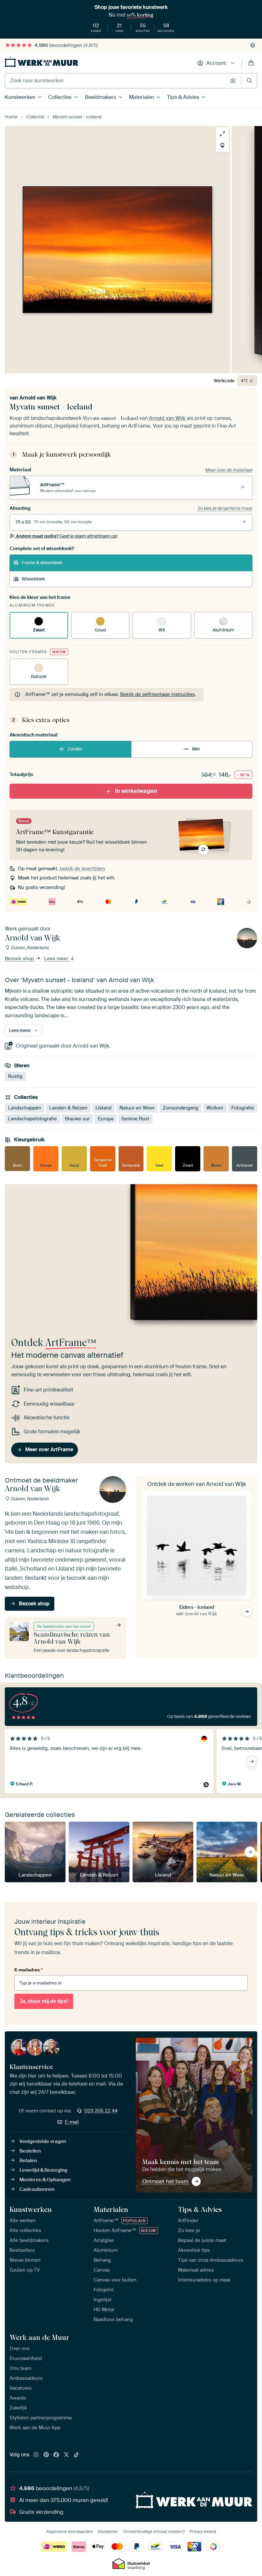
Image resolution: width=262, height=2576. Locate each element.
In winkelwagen (136, 791)
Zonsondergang (181, 1108)
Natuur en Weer (137, 1108)
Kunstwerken (20, 97)
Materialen (142, 97)
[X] (66, 2455)
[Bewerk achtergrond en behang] (222, 146)
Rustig (15, 1077)
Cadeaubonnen (37, 2189)
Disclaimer (108, 2531)
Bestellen (30, 2151)
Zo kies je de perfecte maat (225, 508)
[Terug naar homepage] (42, 62)
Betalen (28, 2161)
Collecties (60, 97)
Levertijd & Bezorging (43, 2170)
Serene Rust (135, 1119)
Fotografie (243, 1108)
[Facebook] (56, 2455)
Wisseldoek (33, 579)
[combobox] (116, 81)
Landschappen (25, 1108)
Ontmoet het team (165, 2181)
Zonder (75, 749)
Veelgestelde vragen (43, 2141)
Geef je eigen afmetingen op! (67, 536)
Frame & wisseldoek (42, 563)
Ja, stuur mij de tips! (44, 2001)
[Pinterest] (46, 2455)
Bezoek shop (20, 959)
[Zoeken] (249, 81)
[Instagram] (36, 2455)
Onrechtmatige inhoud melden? (154, 2531)
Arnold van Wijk (38, 398)
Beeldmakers (100, 97)
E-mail (72, 2122)
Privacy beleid (203, 2531)
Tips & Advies (183, 97)
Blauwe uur (77, 1119)
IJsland (104, 1108)
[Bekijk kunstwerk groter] (222, 134)
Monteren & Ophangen (45, 2180)
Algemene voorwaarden (70, 2531)
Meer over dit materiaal (229, 470)
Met (196, 749)
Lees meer (57, 959)
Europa (106, 1119)
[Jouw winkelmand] (251, 63)
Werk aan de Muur (39, 2337)
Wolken (215, 1108)
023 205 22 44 (101, 2111)
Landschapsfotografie (32, 1119)
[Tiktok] (76, 2455)
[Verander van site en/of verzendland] (253, 45)
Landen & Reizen (68, 1108)
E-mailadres (28, 1970)
